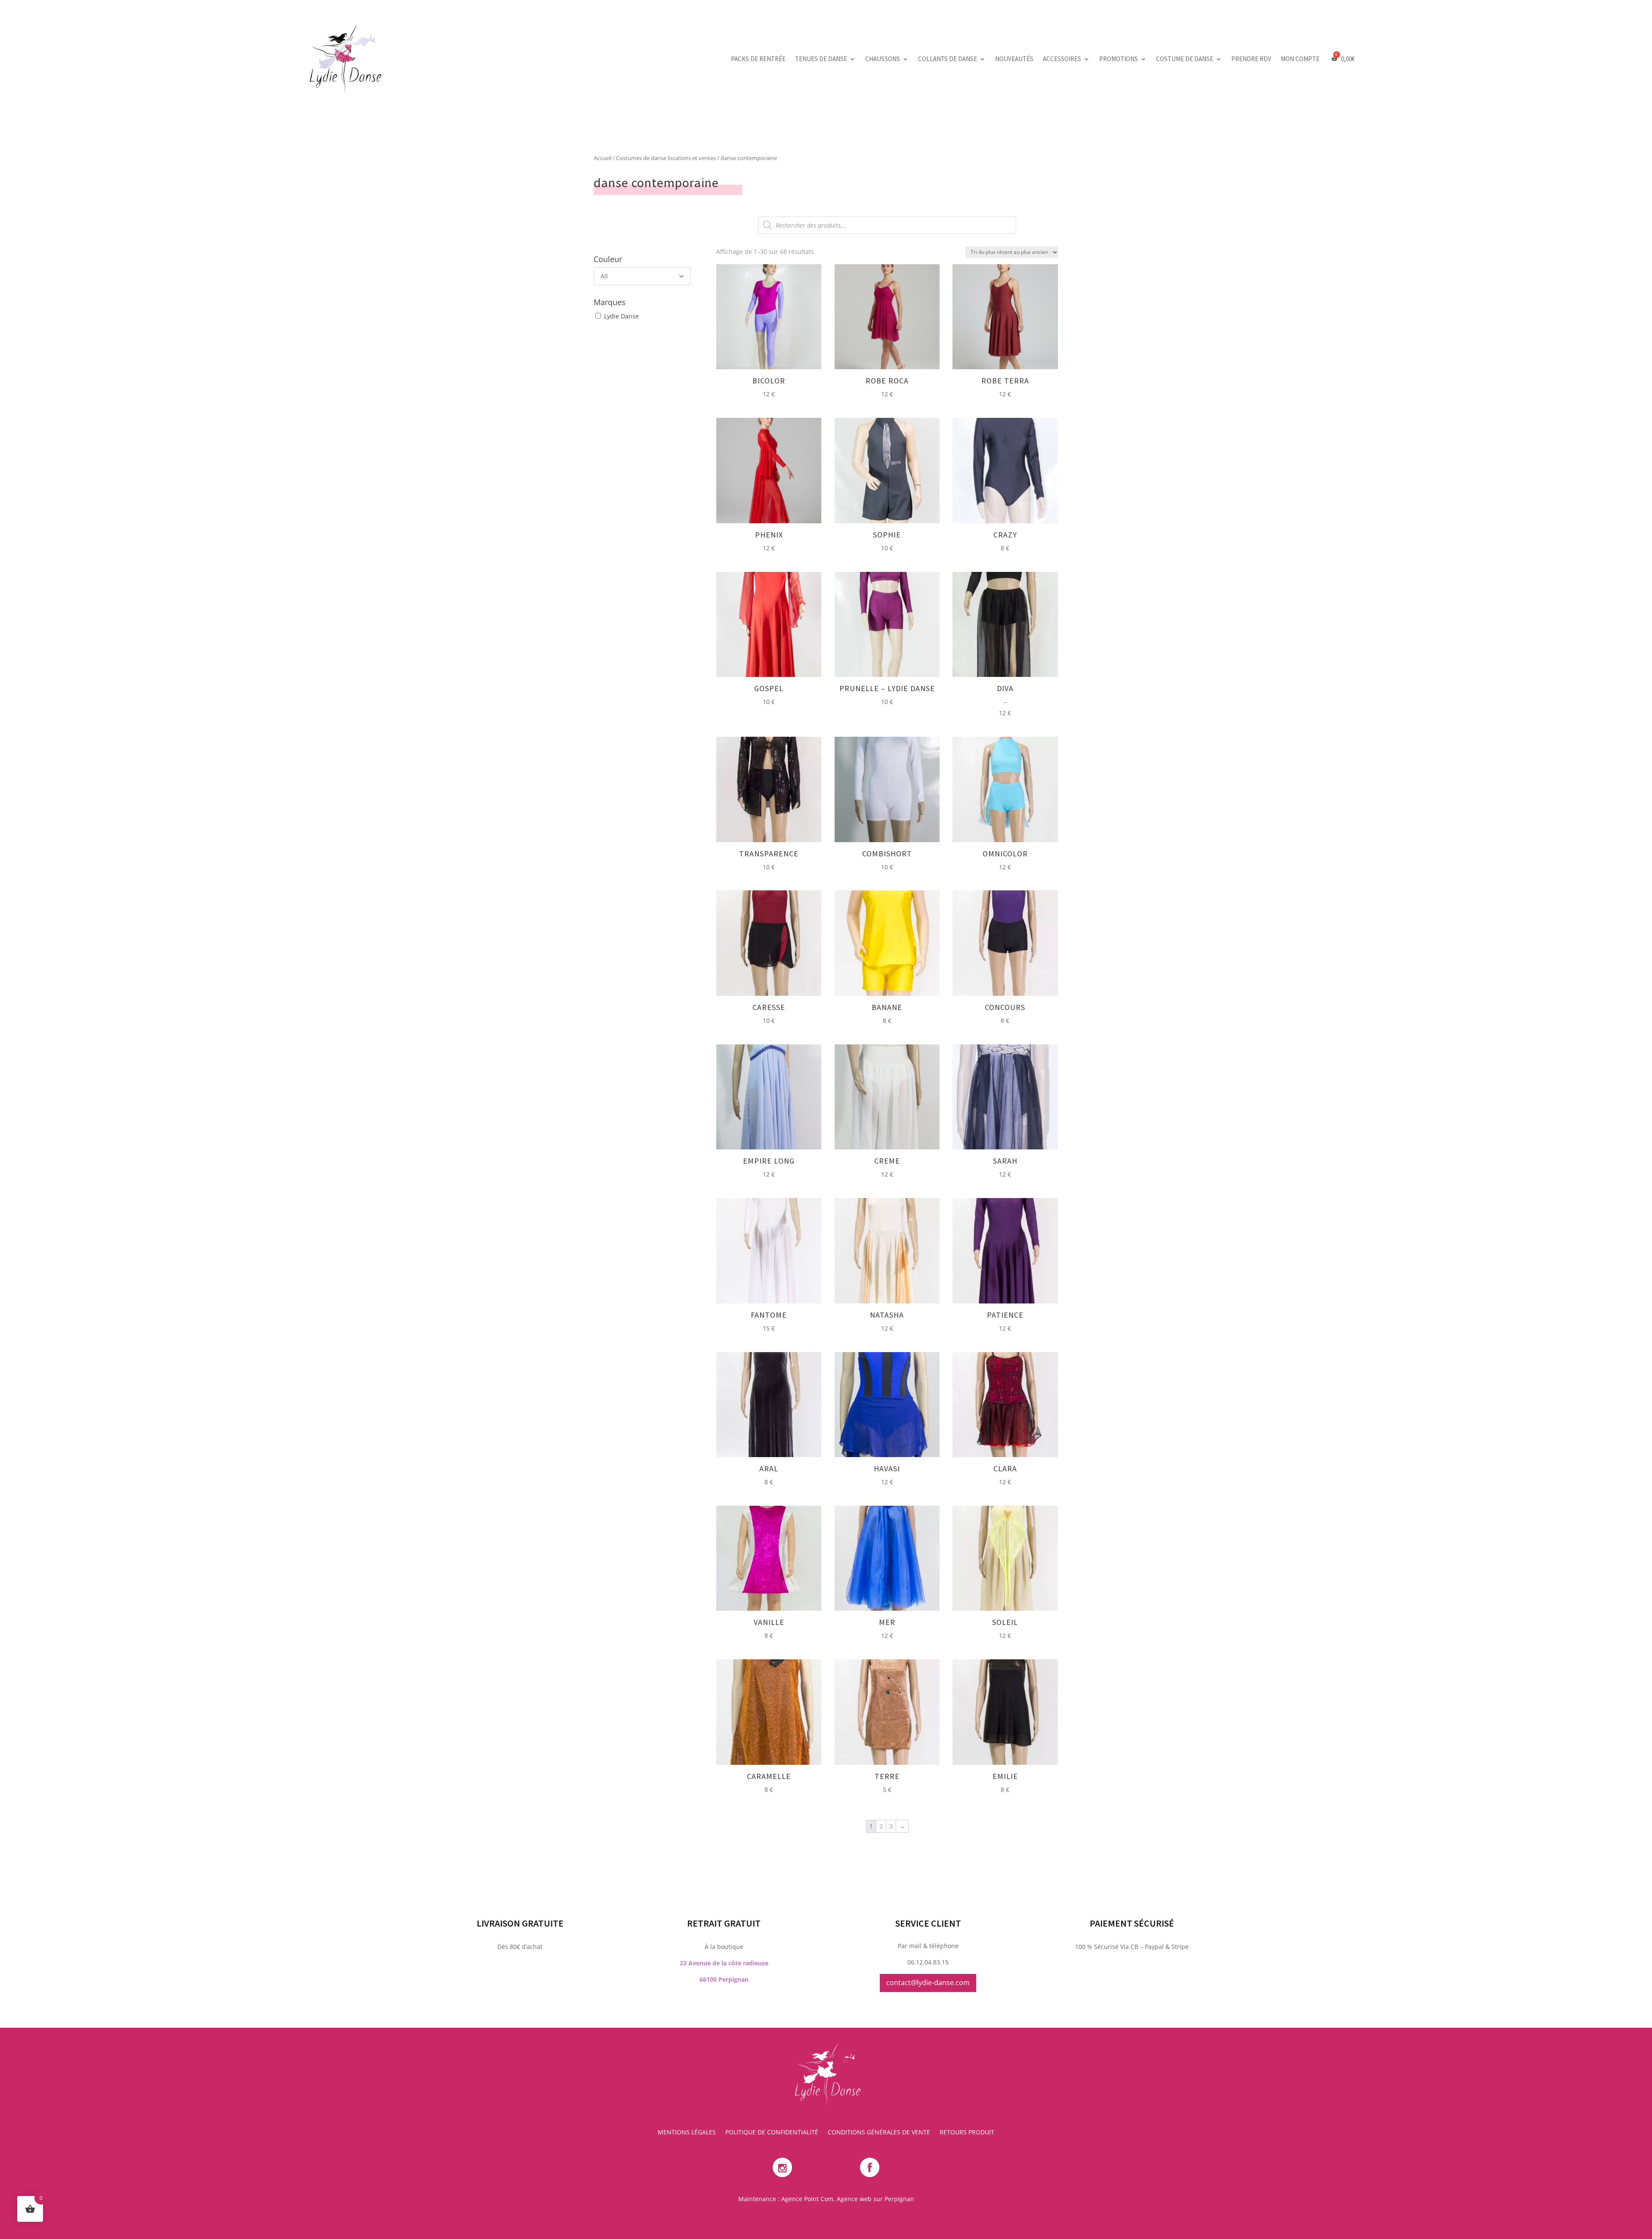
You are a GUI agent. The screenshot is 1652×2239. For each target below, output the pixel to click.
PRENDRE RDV (1251, 59)
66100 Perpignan (724, 1979)
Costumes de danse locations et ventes (666, 158)
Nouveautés (1014, 59)
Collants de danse (948, 59)
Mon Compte (1300, 59)
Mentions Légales (687, 2133)
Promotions (1119, 59)
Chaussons (883, 59)
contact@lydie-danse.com (928, 1983)
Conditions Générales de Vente (879, 2133)
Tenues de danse (821, 59)
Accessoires (1062, 59)
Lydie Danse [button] (621, 316)
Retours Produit (967, 2133)
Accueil (603, 158)
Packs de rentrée (758, 59)
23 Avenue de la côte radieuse (724, 1963)
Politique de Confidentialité (772, 2133)
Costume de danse (1185, 59)
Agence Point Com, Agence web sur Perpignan (848, 2199)
